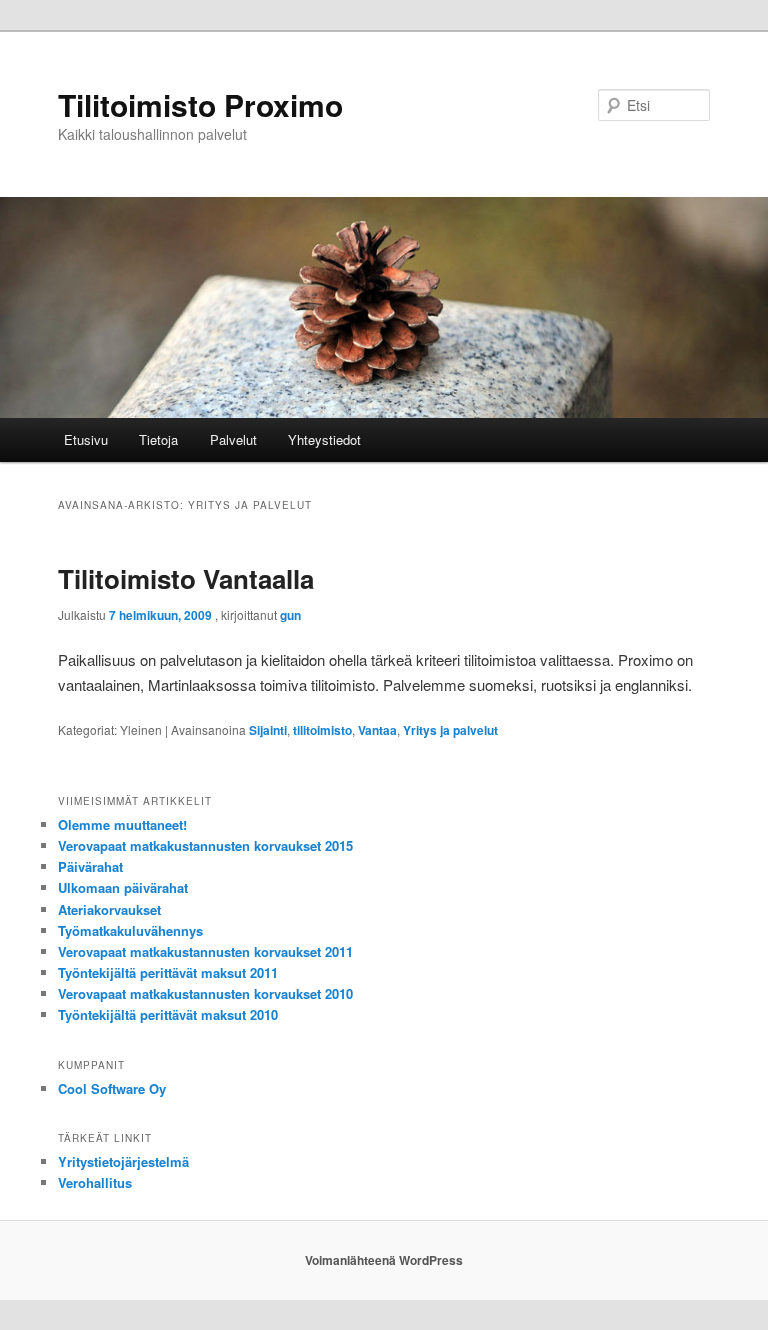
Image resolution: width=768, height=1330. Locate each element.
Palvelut (233, 439)
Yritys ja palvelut (450, 730)
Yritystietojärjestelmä (123, 1161)
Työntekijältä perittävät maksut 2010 (168, 1014)
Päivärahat (90, 866)
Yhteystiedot (324, 439)
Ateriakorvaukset (109, 909)
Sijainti (268, 730)
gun (290, 615)
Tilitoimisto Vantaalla (186, 578)
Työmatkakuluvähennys (130, 930)
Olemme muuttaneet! (122, 824)
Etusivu (86, 439)
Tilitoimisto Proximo (200, 104)
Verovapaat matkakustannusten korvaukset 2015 (205, 845)
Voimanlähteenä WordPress (384, 1260)
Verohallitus (95, 1182)
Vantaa (377, 730)
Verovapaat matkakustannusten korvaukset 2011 (205, 951)
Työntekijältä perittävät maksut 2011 (168, 972)
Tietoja (158, 439)
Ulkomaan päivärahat (123, 887)
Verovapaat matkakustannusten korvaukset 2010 (205, 993)
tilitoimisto (322, 730)
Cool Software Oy (112, 1088)
